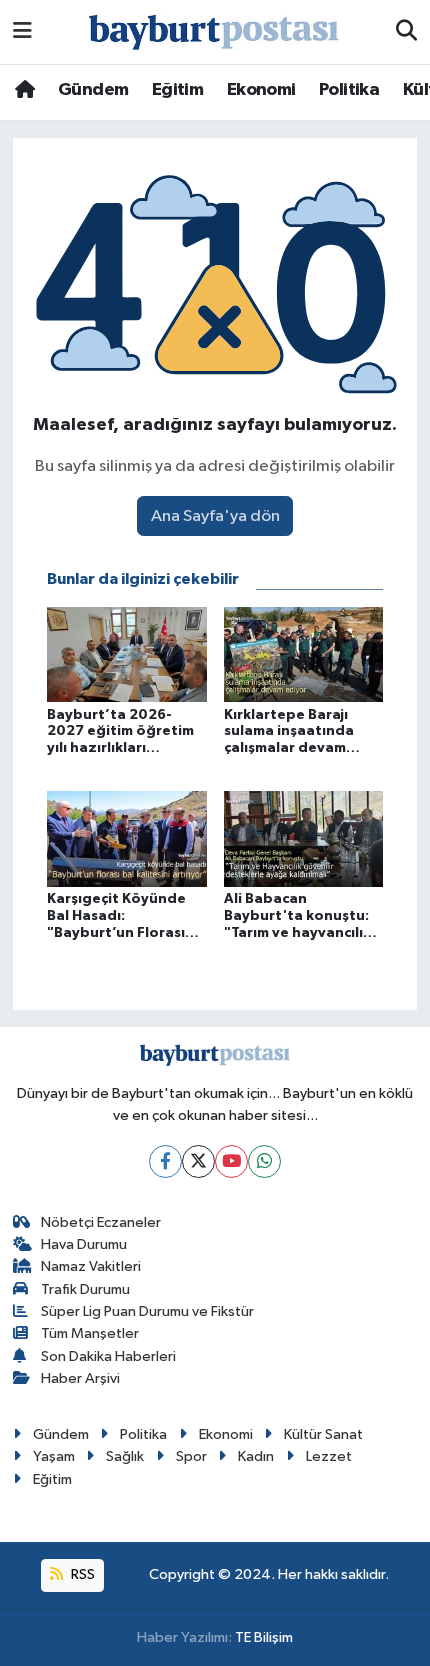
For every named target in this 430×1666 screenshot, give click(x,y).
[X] (198, 1161)
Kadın (256, 1456)
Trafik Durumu (85, 1289)
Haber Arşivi (80, 1378)
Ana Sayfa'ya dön (215, 516)
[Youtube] (231, 1161)
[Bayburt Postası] (214, 32)
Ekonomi (261, 90)
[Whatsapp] (264, 1161)
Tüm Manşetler (90, 1333)
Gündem (93, 90)
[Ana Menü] (22, 31)
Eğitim (177, 90)
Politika (349, 90)
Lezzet (329, 1456)
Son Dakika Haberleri (108, 1356)
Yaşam (54, 1456)
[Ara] (406, 32)
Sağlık (125, 1456)
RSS (81, 1574)
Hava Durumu (84, 1244)
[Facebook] (165, 1161)
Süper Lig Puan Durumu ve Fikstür (147, 1311)
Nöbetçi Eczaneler (101, 1222)
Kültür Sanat (323, 1434)
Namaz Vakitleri (91, 1266)
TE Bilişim (264, 1637)
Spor (191, 1456)
